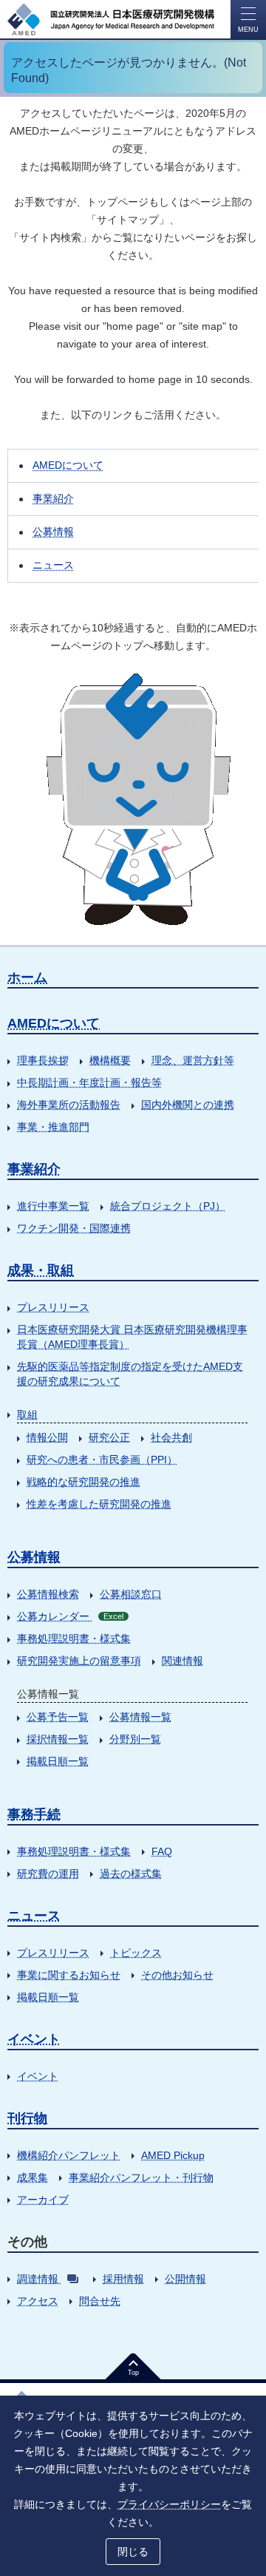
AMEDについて (68, 465)
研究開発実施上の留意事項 (79, 1661)
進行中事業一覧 (53, 1206)
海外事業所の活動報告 (69, 1105)
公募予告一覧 (58, 1717)
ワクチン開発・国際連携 (74, 1228)
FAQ (162, 1851)
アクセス (38, 2301)
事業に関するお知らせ (69, 1975)
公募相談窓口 (131, 1594)
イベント (34, 2039)
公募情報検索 (48, 1594)
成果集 (33, 2177)
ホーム (27, 977)
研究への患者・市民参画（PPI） (102, 1460)
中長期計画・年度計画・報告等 (89, 1082)
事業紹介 (53, 498)
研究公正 (109, 1437)
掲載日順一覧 (58, 1761)
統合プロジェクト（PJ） (168, 1206)
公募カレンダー (70, 1616)
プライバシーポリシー (169, 2504)
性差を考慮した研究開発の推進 (99, 1504)
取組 (27, 1414)
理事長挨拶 (43, 1060)
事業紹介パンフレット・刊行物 (141, 2177)
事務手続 (34, 1814)
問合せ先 (100, 2301)
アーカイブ (43, 2200)
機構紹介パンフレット (69, 2155)
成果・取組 (41, 1270)
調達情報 (38, 2279)
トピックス (136, 1953)
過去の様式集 (131, 1874)
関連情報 (183, 1661)
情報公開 (47, 1437)
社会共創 (171, 1437)
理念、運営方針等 (193, 1060)
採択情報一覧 (58, 1739)
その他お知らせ (177, 1975)
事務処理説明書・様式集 (74, 1638)
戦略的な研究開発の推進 (83, 1482)
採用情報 (123, 2279)
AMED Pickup (173, 2155)
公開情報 (185, 2279)
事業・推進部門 (53, 1127)
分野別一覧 (135, 1739)
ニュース (53, 565)
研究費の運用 (48, 1874)
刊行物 (27, 2118)
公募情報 (53, 532)
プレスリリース (53, 1307)
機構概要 (110, 1060)
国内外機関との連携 (188, 1105)
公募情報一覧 (140, 1717)
